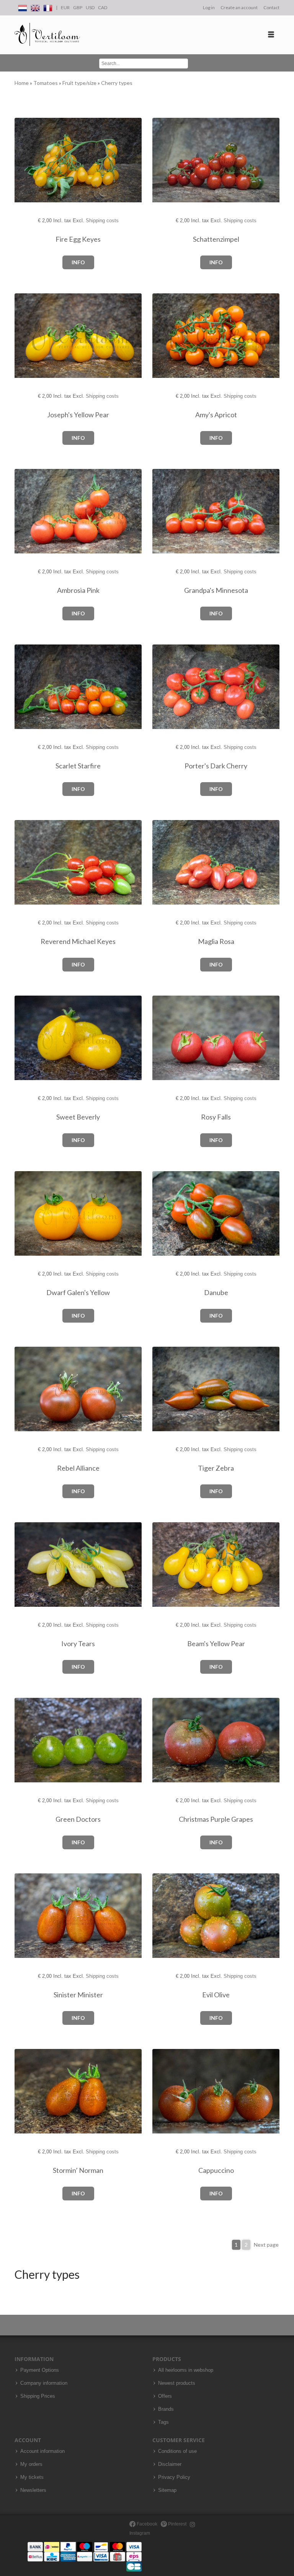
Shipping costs (102, 220)
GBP (78, 7)
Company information (44, 2383)
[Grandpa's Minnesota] (166, 512)
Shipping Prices (38, 2396)
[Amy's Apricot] (166, 336)
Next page (266, 2245)
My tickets (32, 2477)
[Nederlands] (23, 7)
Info (78, 262)
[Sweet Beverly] (28, 1038)
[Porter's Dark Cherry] (166, 687)
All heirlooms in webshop (186, 2370)
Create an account (239, 7)
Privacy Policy (174, 2477)
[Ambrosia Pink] (28, 512)
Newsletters (33, 2490)
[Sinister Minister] (28, 1916)
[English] (35, 7)
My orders (31, 2464)
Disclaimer (170, 2464)
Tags (163, 2422)
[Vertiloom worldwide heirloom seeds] (47, 35)
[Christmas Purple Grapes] (166, 1740)
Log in (209, 7)
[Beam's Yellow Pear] (166, 1565)
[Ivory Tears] (28, 1565)
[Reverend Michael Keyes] (28, 863)
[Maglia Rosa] (166, 863)
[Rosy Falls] (166, 1038)
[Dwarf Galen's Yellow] (28, 1214)
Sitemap (167, 2490)
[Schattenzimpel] (166, 160)
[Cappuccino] (166, 2092)
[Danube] (166, 1214)
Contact (271, 7)
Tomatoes (46, 83)
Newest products (177, 2383)
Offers (165, 2396)
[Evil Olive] (166, 1916)
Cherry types (117, 83)
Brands (166, 2409)
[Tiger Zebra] (166, 1389)
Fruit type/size (80, 83)
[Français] (48, 7)
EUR (65, 7)
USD (90, 7)
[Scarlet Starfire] (28, 687)
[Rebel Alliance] (28, 1389)
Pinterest (177, 2524)
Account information (42, 2451)
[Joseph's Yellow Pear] (28, 336)
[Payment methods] (85, 2556)
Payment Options (40, 2370)
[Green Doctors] (28, 1740)
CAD (103, 7)
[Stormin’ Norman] (28, 2092)
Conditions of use (177, 2451)
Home (22, 83)
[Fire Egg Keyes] (28, 160)
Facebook (146, 2524)
